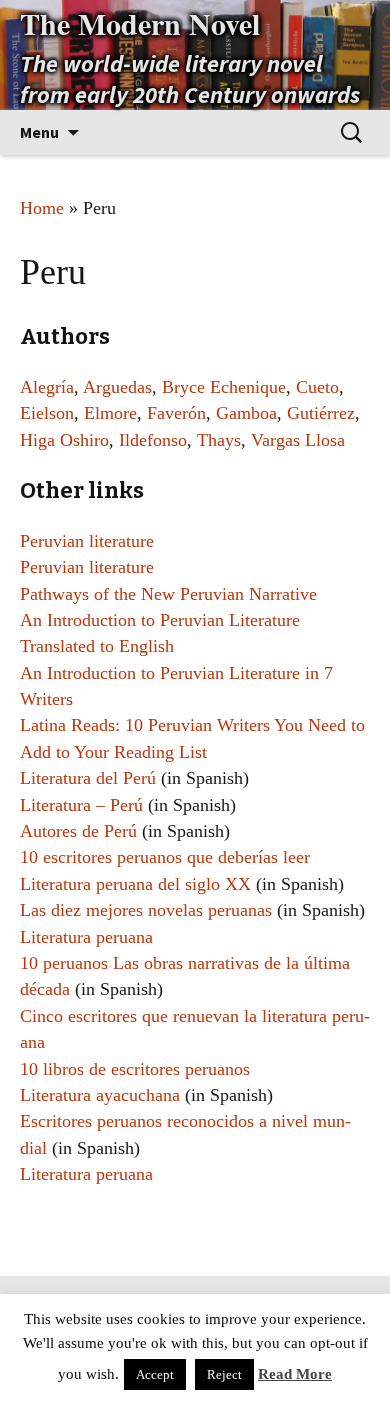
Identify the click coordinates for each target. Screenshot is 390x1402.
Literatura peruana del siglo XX (135, 884)
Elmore (110, 413)
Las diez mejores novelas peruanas (146, 910)
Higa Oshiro (64, 440)
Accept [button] (155, 1374)
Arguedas (117, 387)
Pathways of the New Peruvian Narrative (168, 594)
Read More (295, 1374)
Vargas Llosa (298, 440)
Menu (39, 132)
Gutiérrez (321, 413)
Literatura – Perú (81, 805)
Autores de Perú (78, 831)
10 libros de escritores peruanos (135, 1069)
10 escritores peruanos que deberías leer (165, 857)
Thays (219, 440)
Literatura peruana (86, 937)
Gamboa (246, 413)
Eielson (47, 413)
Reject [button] (224, 1374)
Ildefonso (153, 440)
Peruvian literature (87, 541)
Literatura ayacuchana (100, 1095)
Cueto (317, 387)
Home (42, 208)
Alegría (47, 387)
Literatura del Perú (88, 778)
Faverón (176, 413)
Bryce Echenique (224, 387)
